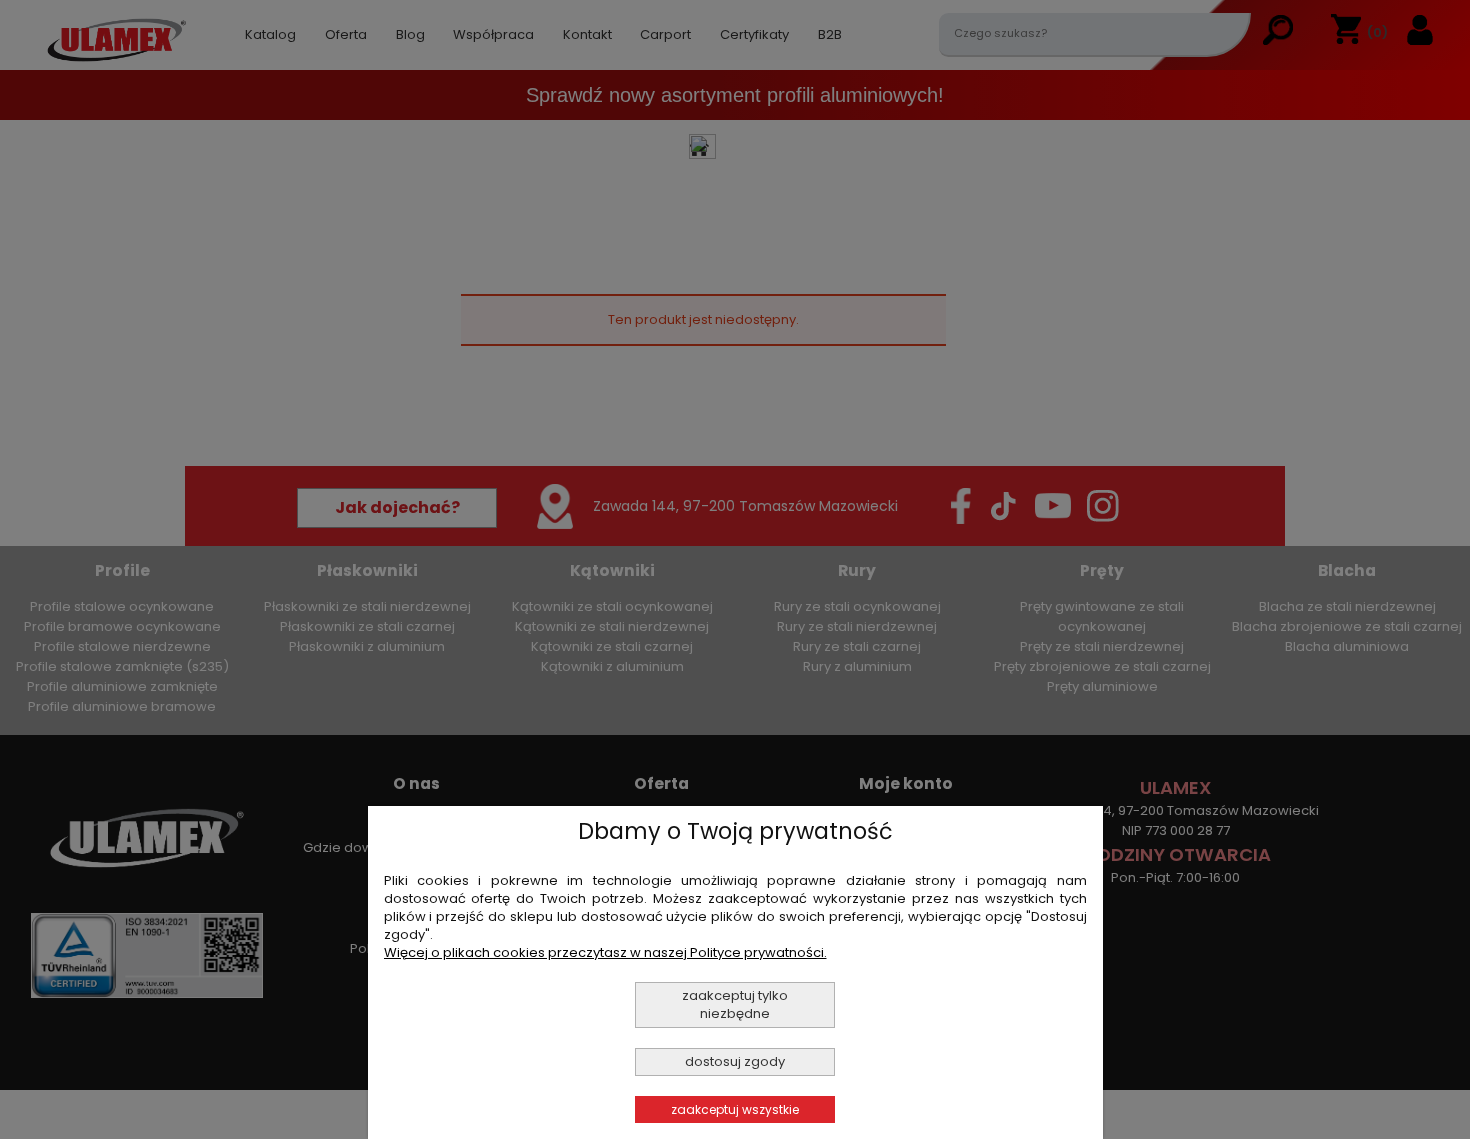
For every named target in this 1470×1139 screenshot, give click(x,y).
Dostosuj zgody (735, 1061)
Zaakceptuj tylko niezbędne (735, 1004)
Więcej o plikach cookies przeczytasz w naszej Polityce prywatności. (605, 952)
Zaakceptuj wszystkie (735, 1109)
